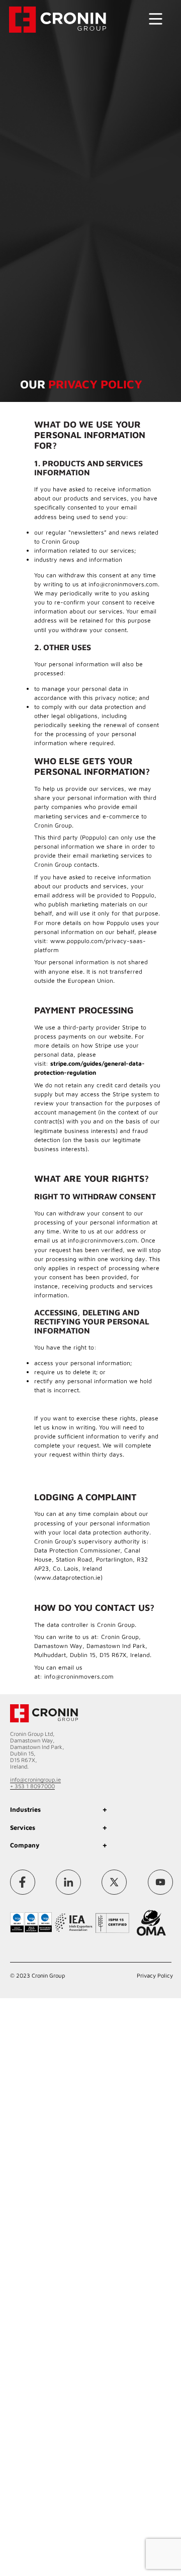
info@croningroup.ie (35, 1779)
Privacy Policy (155, 1971)
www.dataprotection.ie (68, 1577)
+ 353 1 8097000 (32, 1786)
